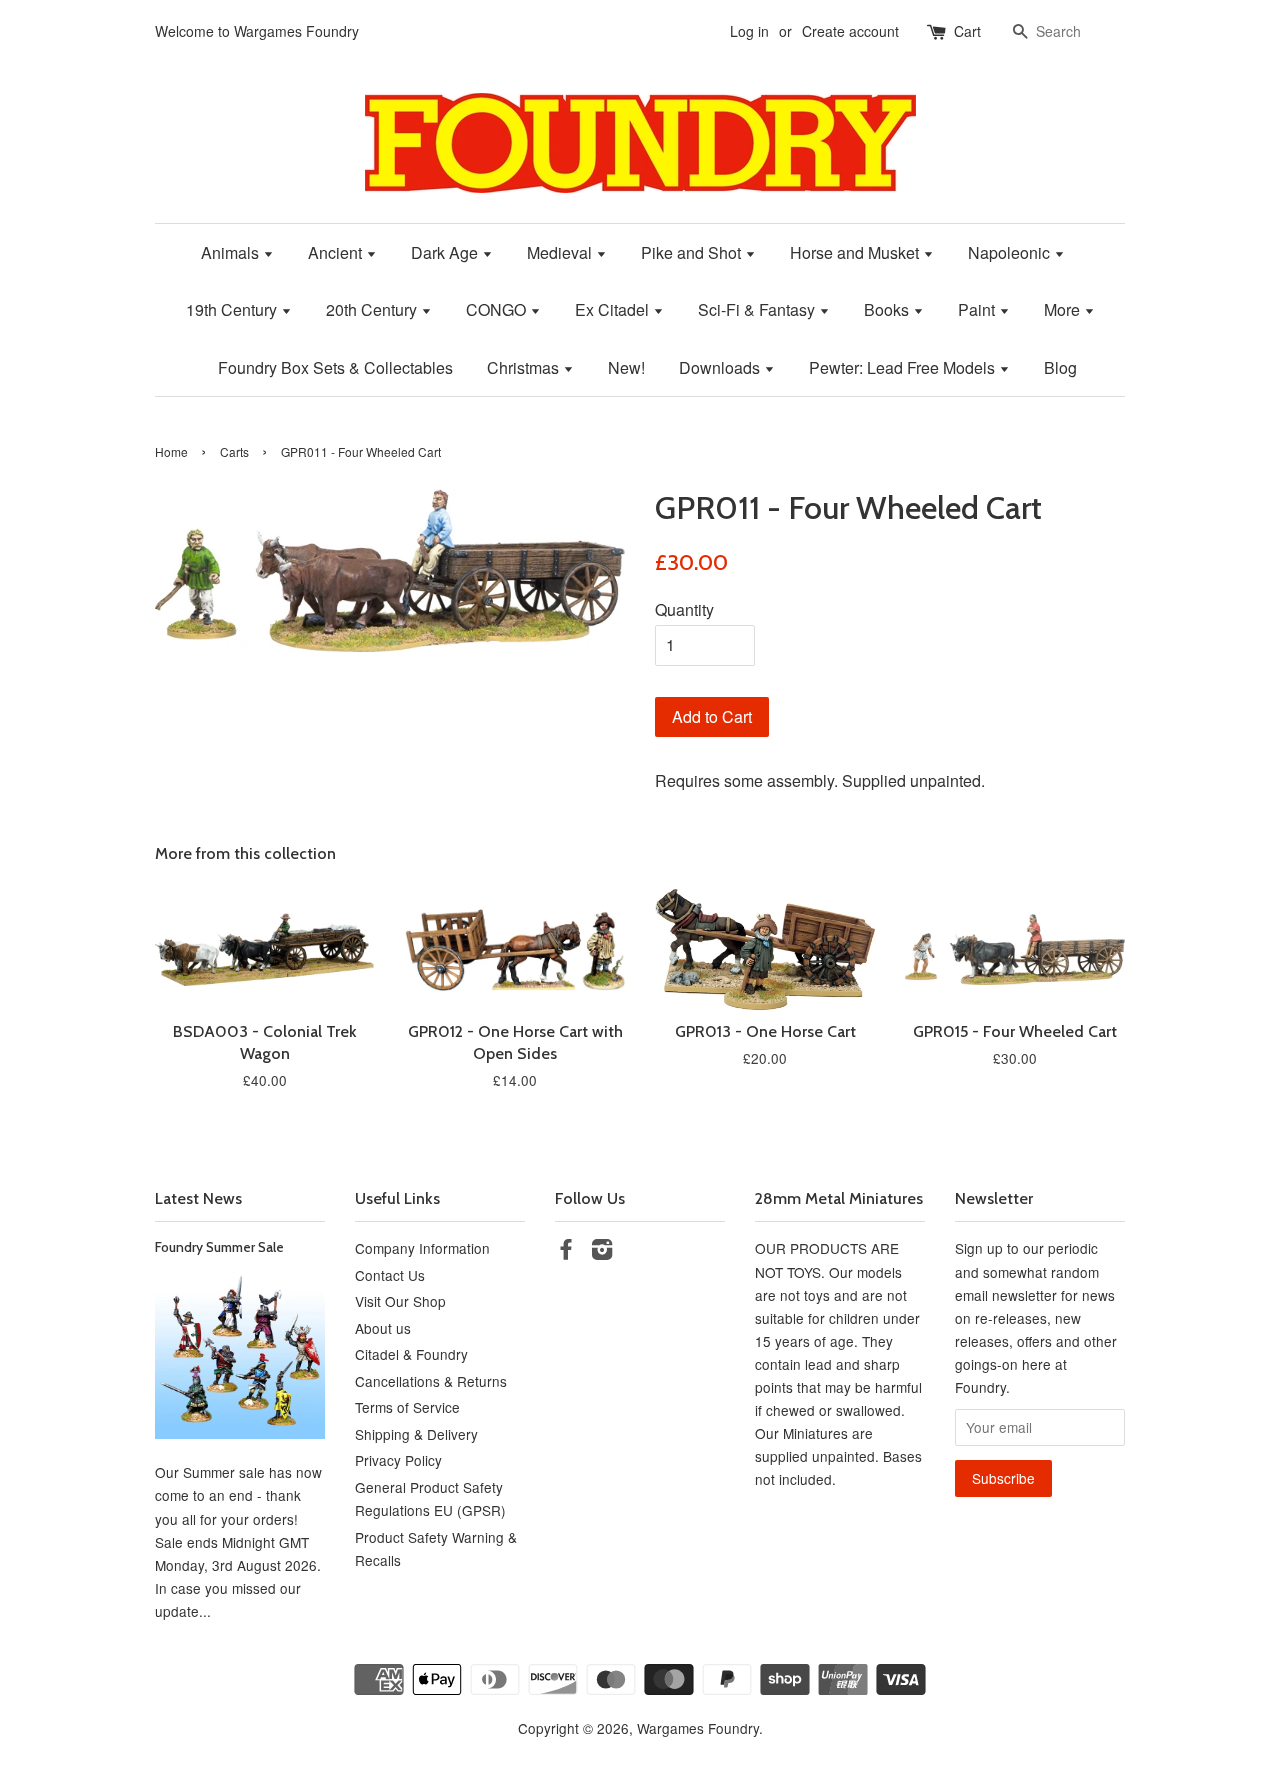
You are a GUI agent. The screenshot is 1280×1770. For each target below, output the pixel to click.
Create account (850, 31)
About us (383, 1328)
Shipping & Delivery (416, 1434)
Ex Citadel (614, 309)
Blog (1060, 367)
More (1064, 309)
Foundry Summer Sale (219, 1247)
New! (626, 367)
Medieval (561, 252)
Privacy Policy (398, 1460)
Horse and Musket (856, 252)
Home (171, 451)
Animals (232, 252)
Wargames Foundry (698, 1728)
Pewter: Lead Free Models (904, 367)
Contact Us (390, 1275)
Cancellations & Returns (431, 1381)
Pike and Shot (693, 252)
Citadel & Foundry (411, 1354)
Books (888, 309)
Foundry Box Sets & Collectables (335, 367)
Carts (234, 451)
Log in (749, 31)
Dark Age (446, 252)
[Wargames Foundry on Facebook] (566, 1252)
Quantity (684, 609)
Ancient (337, 252)
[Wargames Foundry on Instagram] (602, 1252)
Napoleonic (1011, 252)
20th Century (373, 309)
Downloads (721, 367)
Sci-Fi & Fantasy (758, 309)
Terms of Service (407, 1407)
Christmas (525, 367)
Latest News (198, 1198)
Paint (978, 309)
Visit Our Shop (400, 1301)
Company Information (422, 1248)
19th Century (233, 309)
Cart (967, 31)
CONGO (498, 309)
